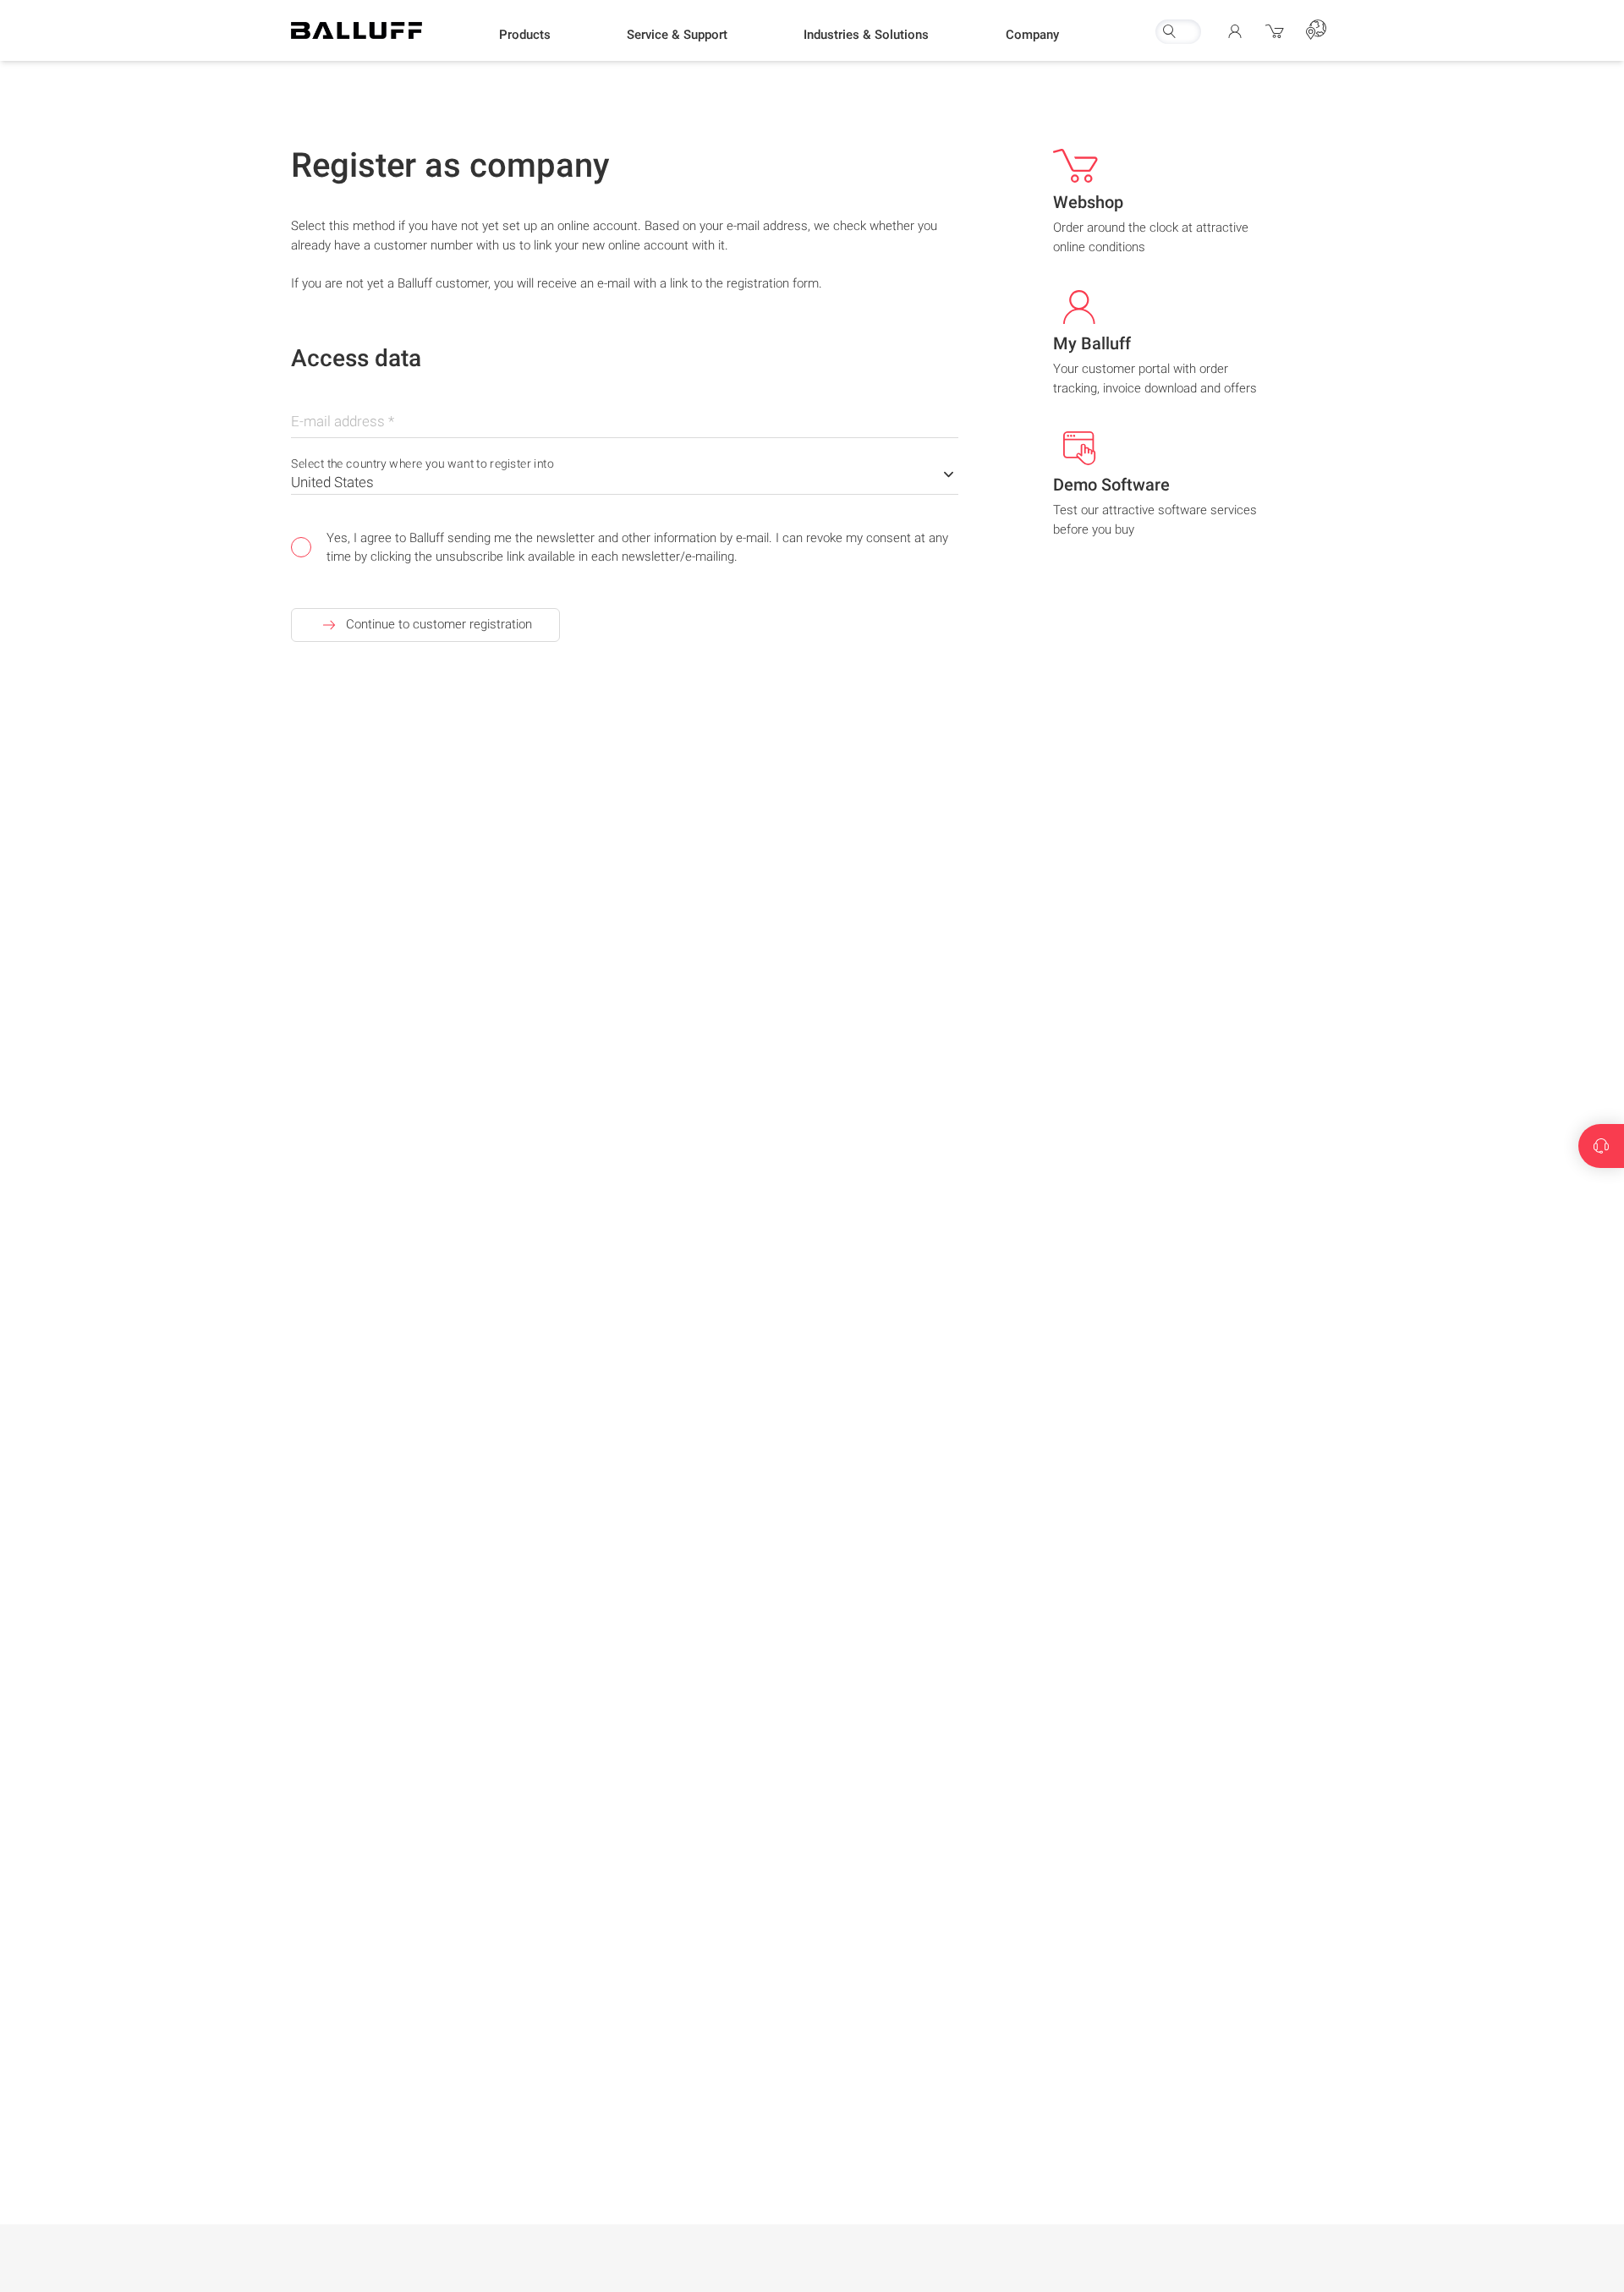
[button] (525, 35)
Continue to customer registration (439, 624)
